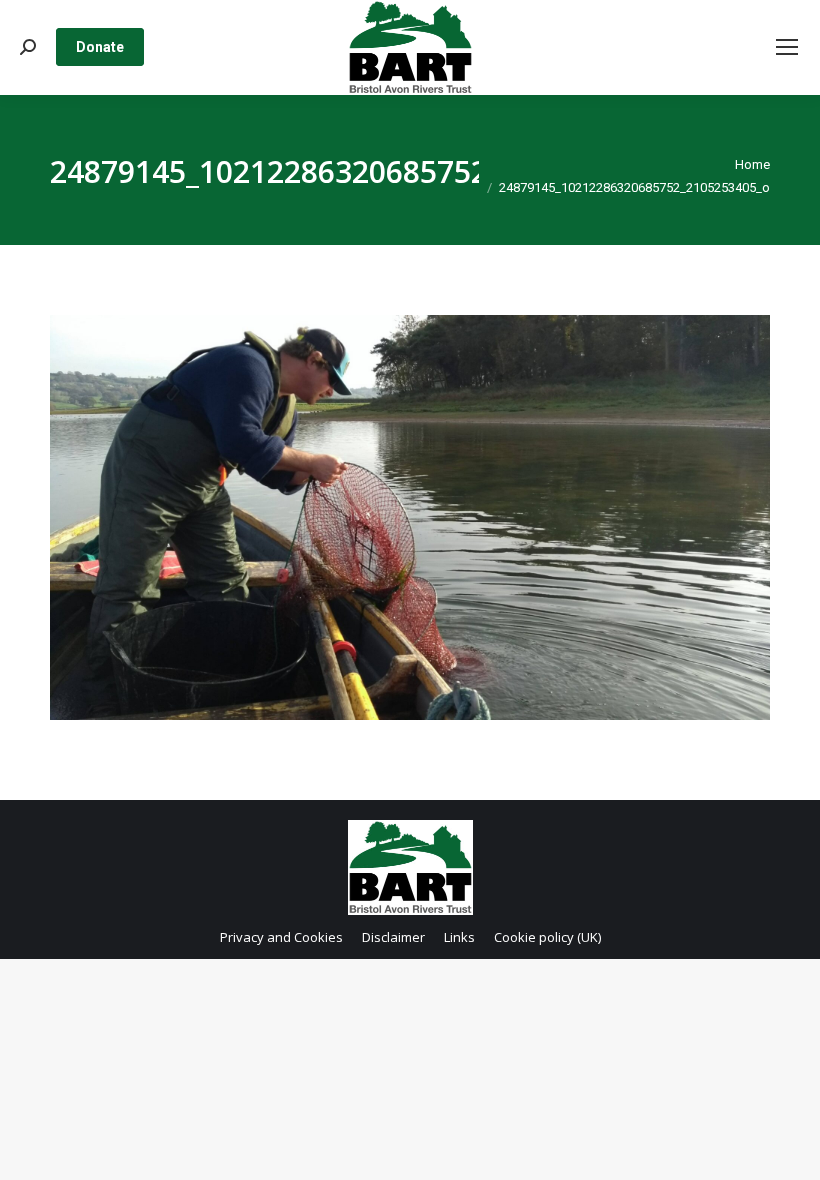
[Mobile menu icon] (787, 47)
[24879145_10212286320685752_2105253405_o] (410, 517)
